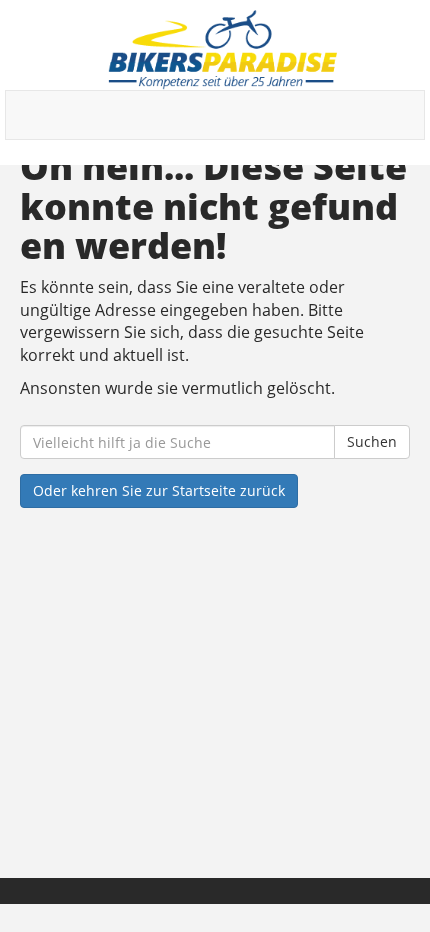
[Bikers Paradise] (222, 50)
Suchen (372, 441)
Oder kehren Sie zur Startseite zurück (159, 490)
